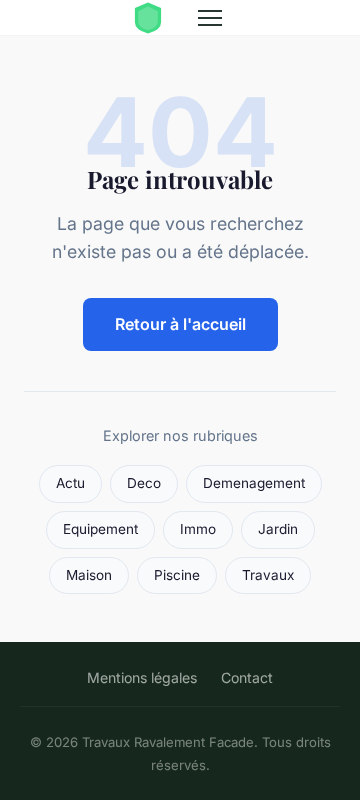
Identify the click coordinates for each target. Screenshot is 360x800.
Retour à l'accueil (180, 324)
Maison (89, 575)
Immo (198, 529)
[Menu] (210, 18)
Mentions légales (142, 677)
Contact (247, 677)
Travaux (268, 575)
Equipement (100, 529)
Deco (144, 483)
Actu (70, 483)
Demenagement (254, 483)
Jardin (278, 529)
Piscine (177, 575)
